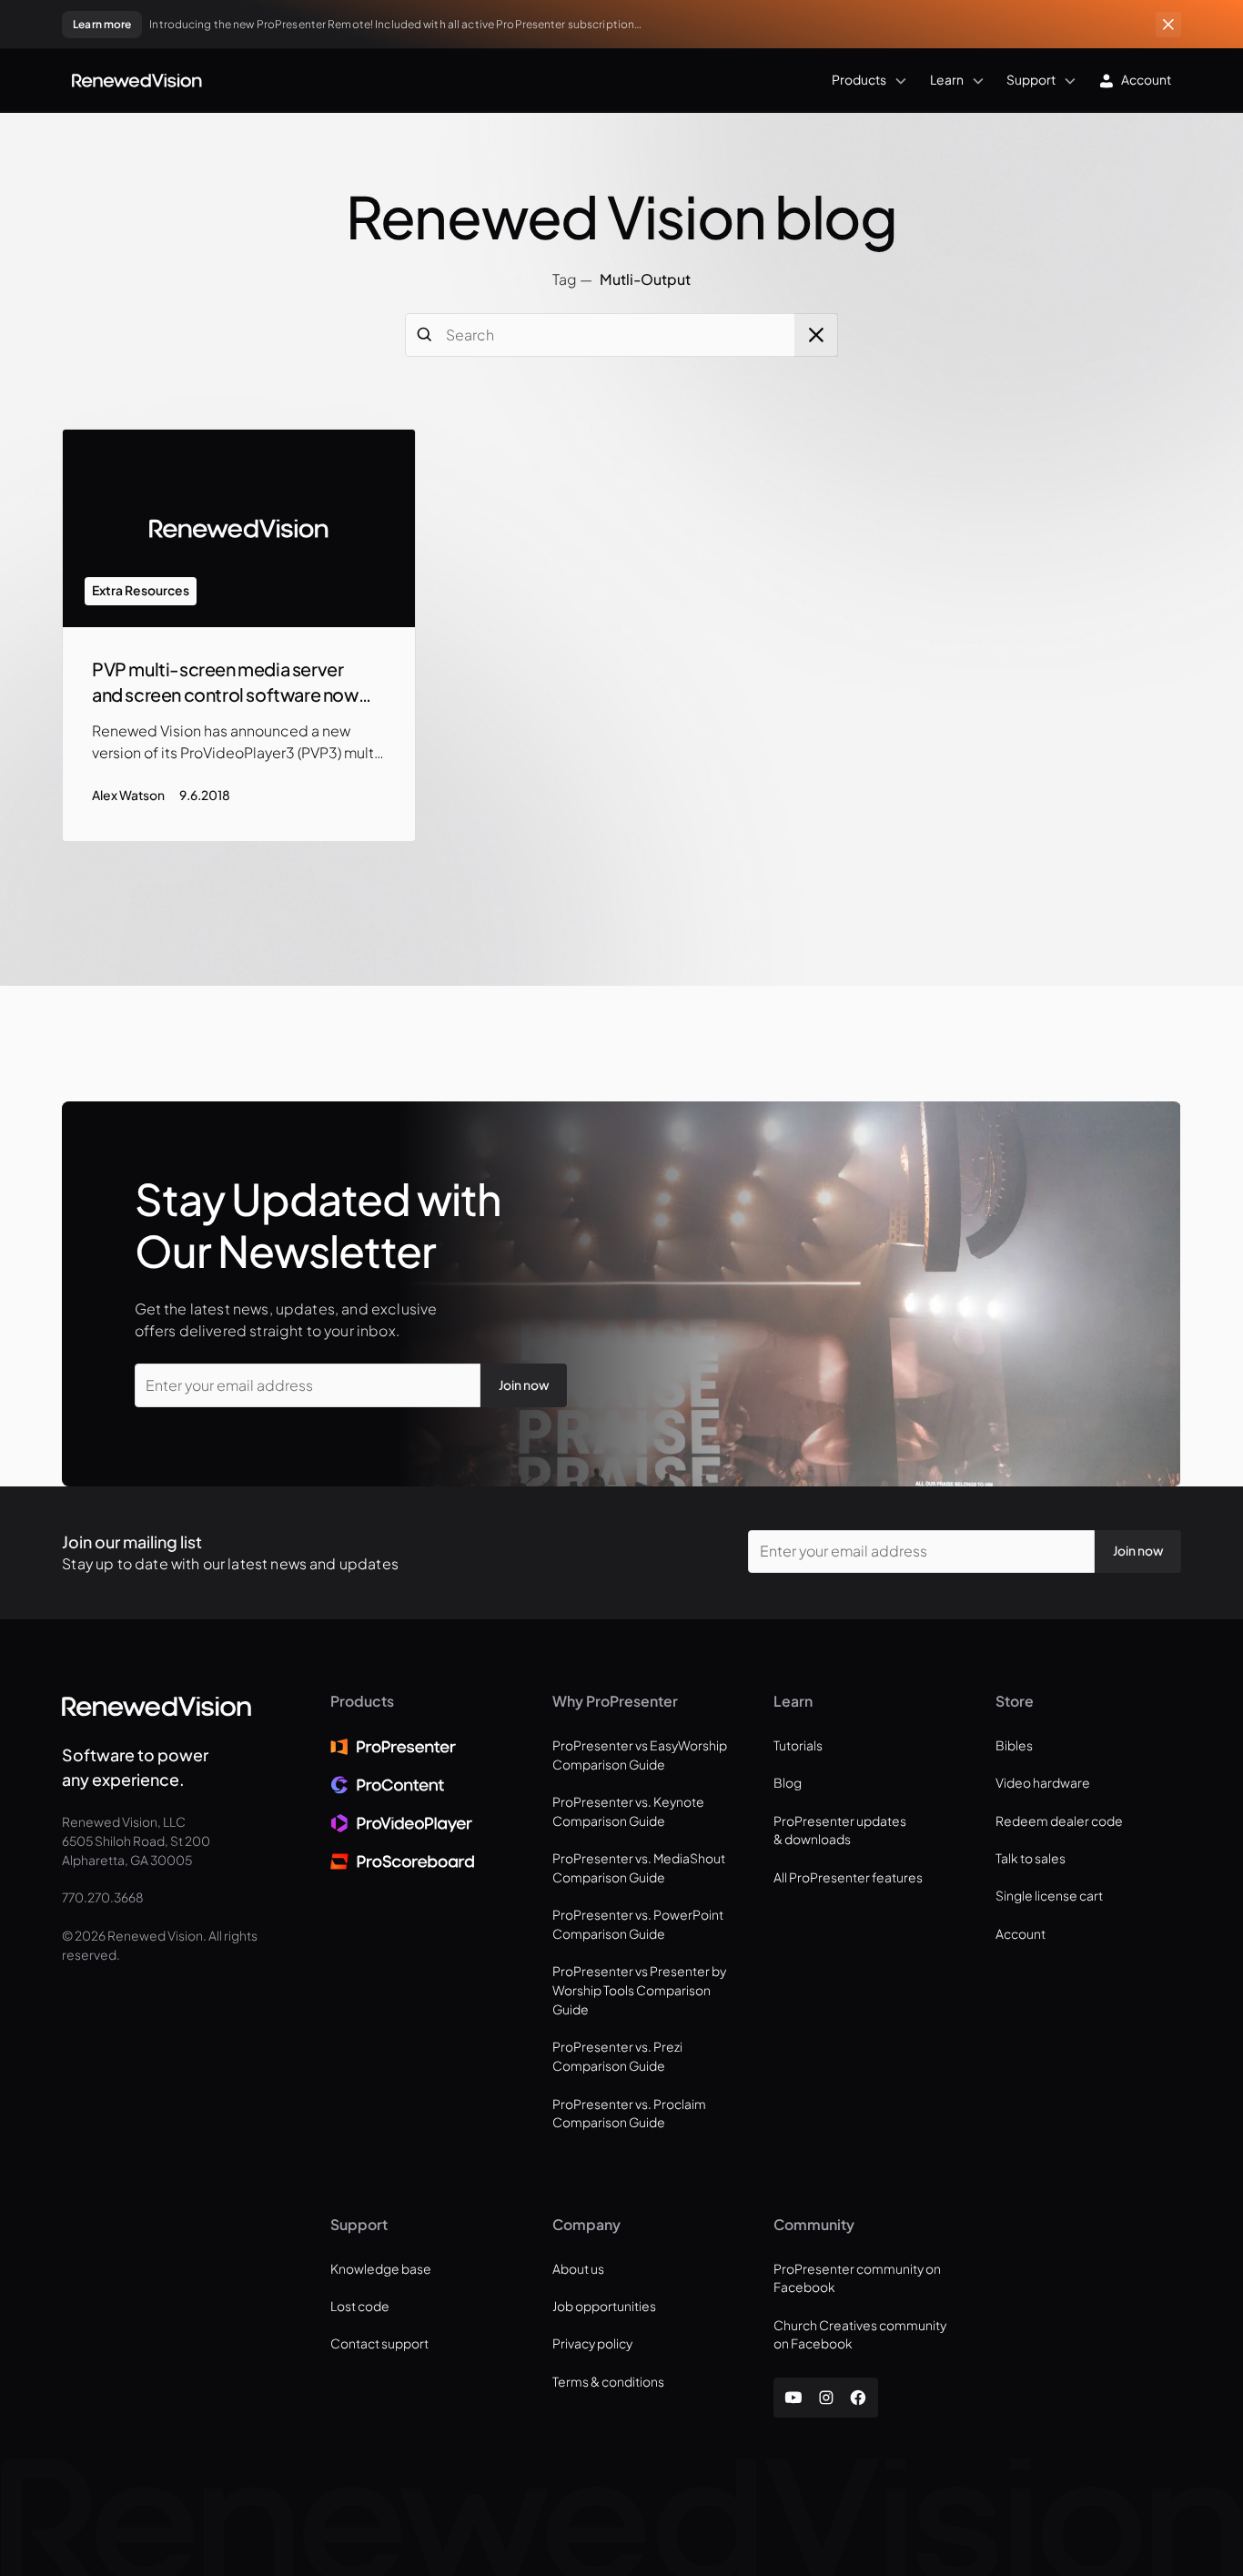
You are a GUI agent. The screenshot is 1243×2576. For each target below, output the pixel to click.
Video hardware (1043, 1783)
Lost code (360, 2306)
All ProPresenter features (848, 1877)
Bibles (1014, 1745)
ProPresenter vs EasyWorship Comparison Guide (640, 1755)
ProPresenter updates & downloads (840, 1831)
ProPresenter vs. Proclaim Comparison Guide (629, 2114)
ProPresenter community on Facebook (857, 2278)
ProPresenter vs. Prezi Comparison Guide (617, 2056)
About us (578, 2269)
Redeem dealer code (1059, 1821)
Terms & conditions (608, 2382)
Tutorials (798, 1745)
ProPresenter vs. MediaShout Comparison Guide (639, 1868)
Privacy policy (592, 2343)
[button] (559, 80)
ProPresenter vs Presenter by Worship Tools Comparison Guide (639, 1990)
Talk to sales (1031, 1858)
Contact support (379, 2343)
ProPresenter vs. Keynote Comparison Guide (628, 1811)
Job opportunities (604, 2306)
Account (1021, 1934)
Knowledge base (381, 2269)
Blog (788, 1783)
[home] (137, 81)
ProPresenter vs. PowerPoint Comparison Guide (638, 1924)
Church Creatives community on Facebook (860, 2335)
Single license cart (1049, 1896)
